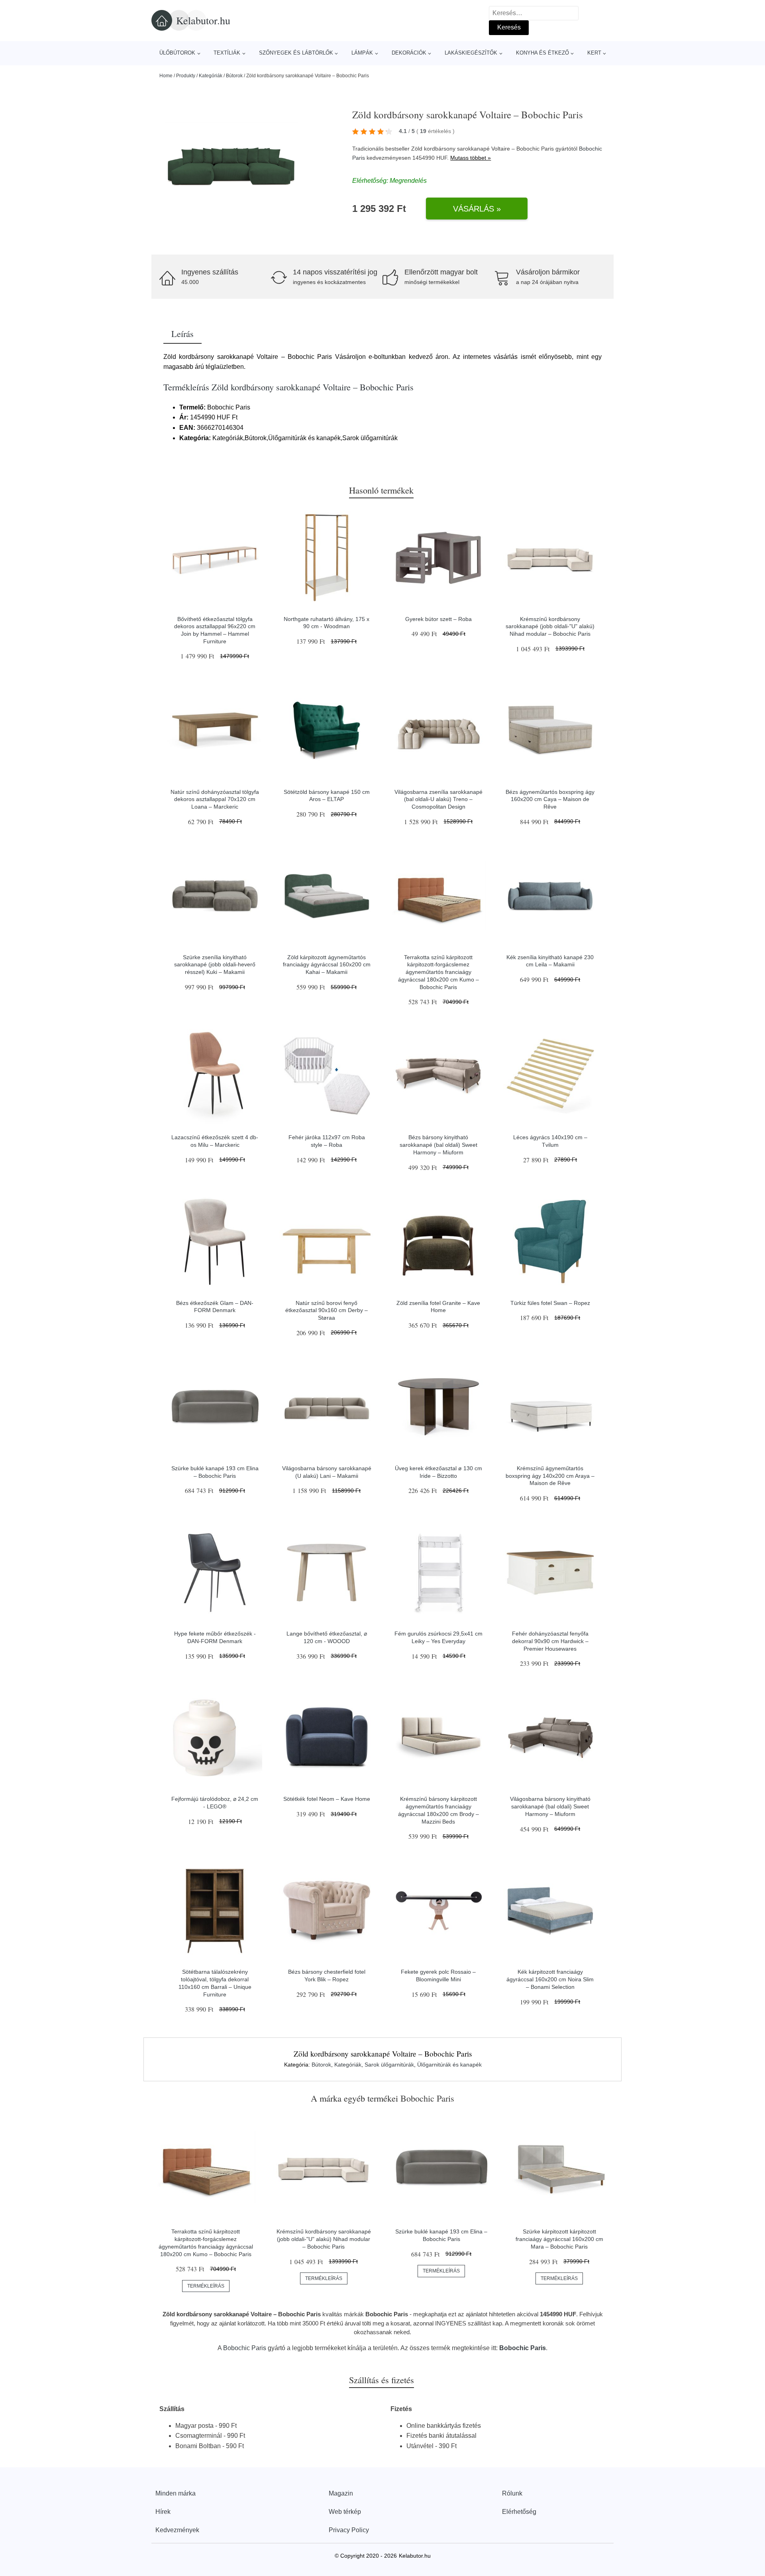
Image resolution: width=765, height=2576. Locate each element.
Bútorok (234, 76)
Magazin (341, 2493)
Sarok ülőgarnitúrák (389, 2065)
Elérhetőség (519, 2512)
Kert (594, 53)
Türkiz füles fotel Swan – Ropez (550, 1303)
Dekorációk (409, 53)
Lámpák (362, 53)
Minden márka (176, 2493)
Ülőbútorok (177, 53)
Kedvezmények (177, 2530)
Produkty (186, 76)
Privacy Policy (349, 2530)
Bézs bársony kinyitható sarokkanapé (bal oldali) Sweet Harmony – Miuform (438, 1145)
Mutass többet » (471, 158)
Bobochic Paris (245, 2348)
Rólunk (512, 2493)
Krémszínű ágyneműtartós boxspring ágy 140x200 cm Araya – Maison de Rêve (550, 1476)
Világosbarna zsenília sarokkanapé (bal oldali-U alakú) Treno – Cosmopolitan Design (438, 799)
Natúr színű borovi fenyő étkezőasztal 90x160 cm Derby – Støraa (327, 1310)
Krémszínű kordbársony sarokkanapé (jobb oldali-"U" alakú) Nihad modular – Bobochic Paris (550, 626)
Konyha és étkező (542, 53)
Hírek (163, 2512)
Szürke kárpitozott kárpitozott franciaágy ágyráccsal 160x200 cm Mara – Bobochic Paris (559, 2239)
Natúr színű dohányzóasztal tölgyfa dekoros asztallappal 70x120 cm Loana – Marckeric (215, 799)
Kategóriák (211, 76)
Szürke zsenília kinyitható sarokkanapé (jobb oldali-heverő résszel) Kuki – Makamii (215, 965)
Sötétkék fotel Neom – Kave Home (327, 1799)
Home (166, 76)
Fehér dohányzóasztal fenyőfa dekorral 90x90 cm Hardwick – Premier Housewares (550, 1641)
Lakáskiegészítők (471, 53)
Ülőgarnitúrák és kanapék (449, 2065)
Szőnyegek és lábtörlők (296, 53)
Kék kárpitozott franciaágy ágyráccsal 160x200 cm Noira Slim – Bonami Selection (550, 1979)
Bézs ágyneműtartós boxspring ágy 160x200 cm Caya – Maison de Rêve (550, 799)
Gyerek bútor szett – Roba (438, 619)
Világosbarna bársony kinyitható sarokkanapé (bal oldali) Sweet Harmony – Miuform (550, 1806)
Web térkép (345, 2512)
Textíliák (227, 53)
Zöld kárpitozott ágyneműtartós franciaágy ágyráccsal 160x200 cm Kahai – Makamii (327, 965)
